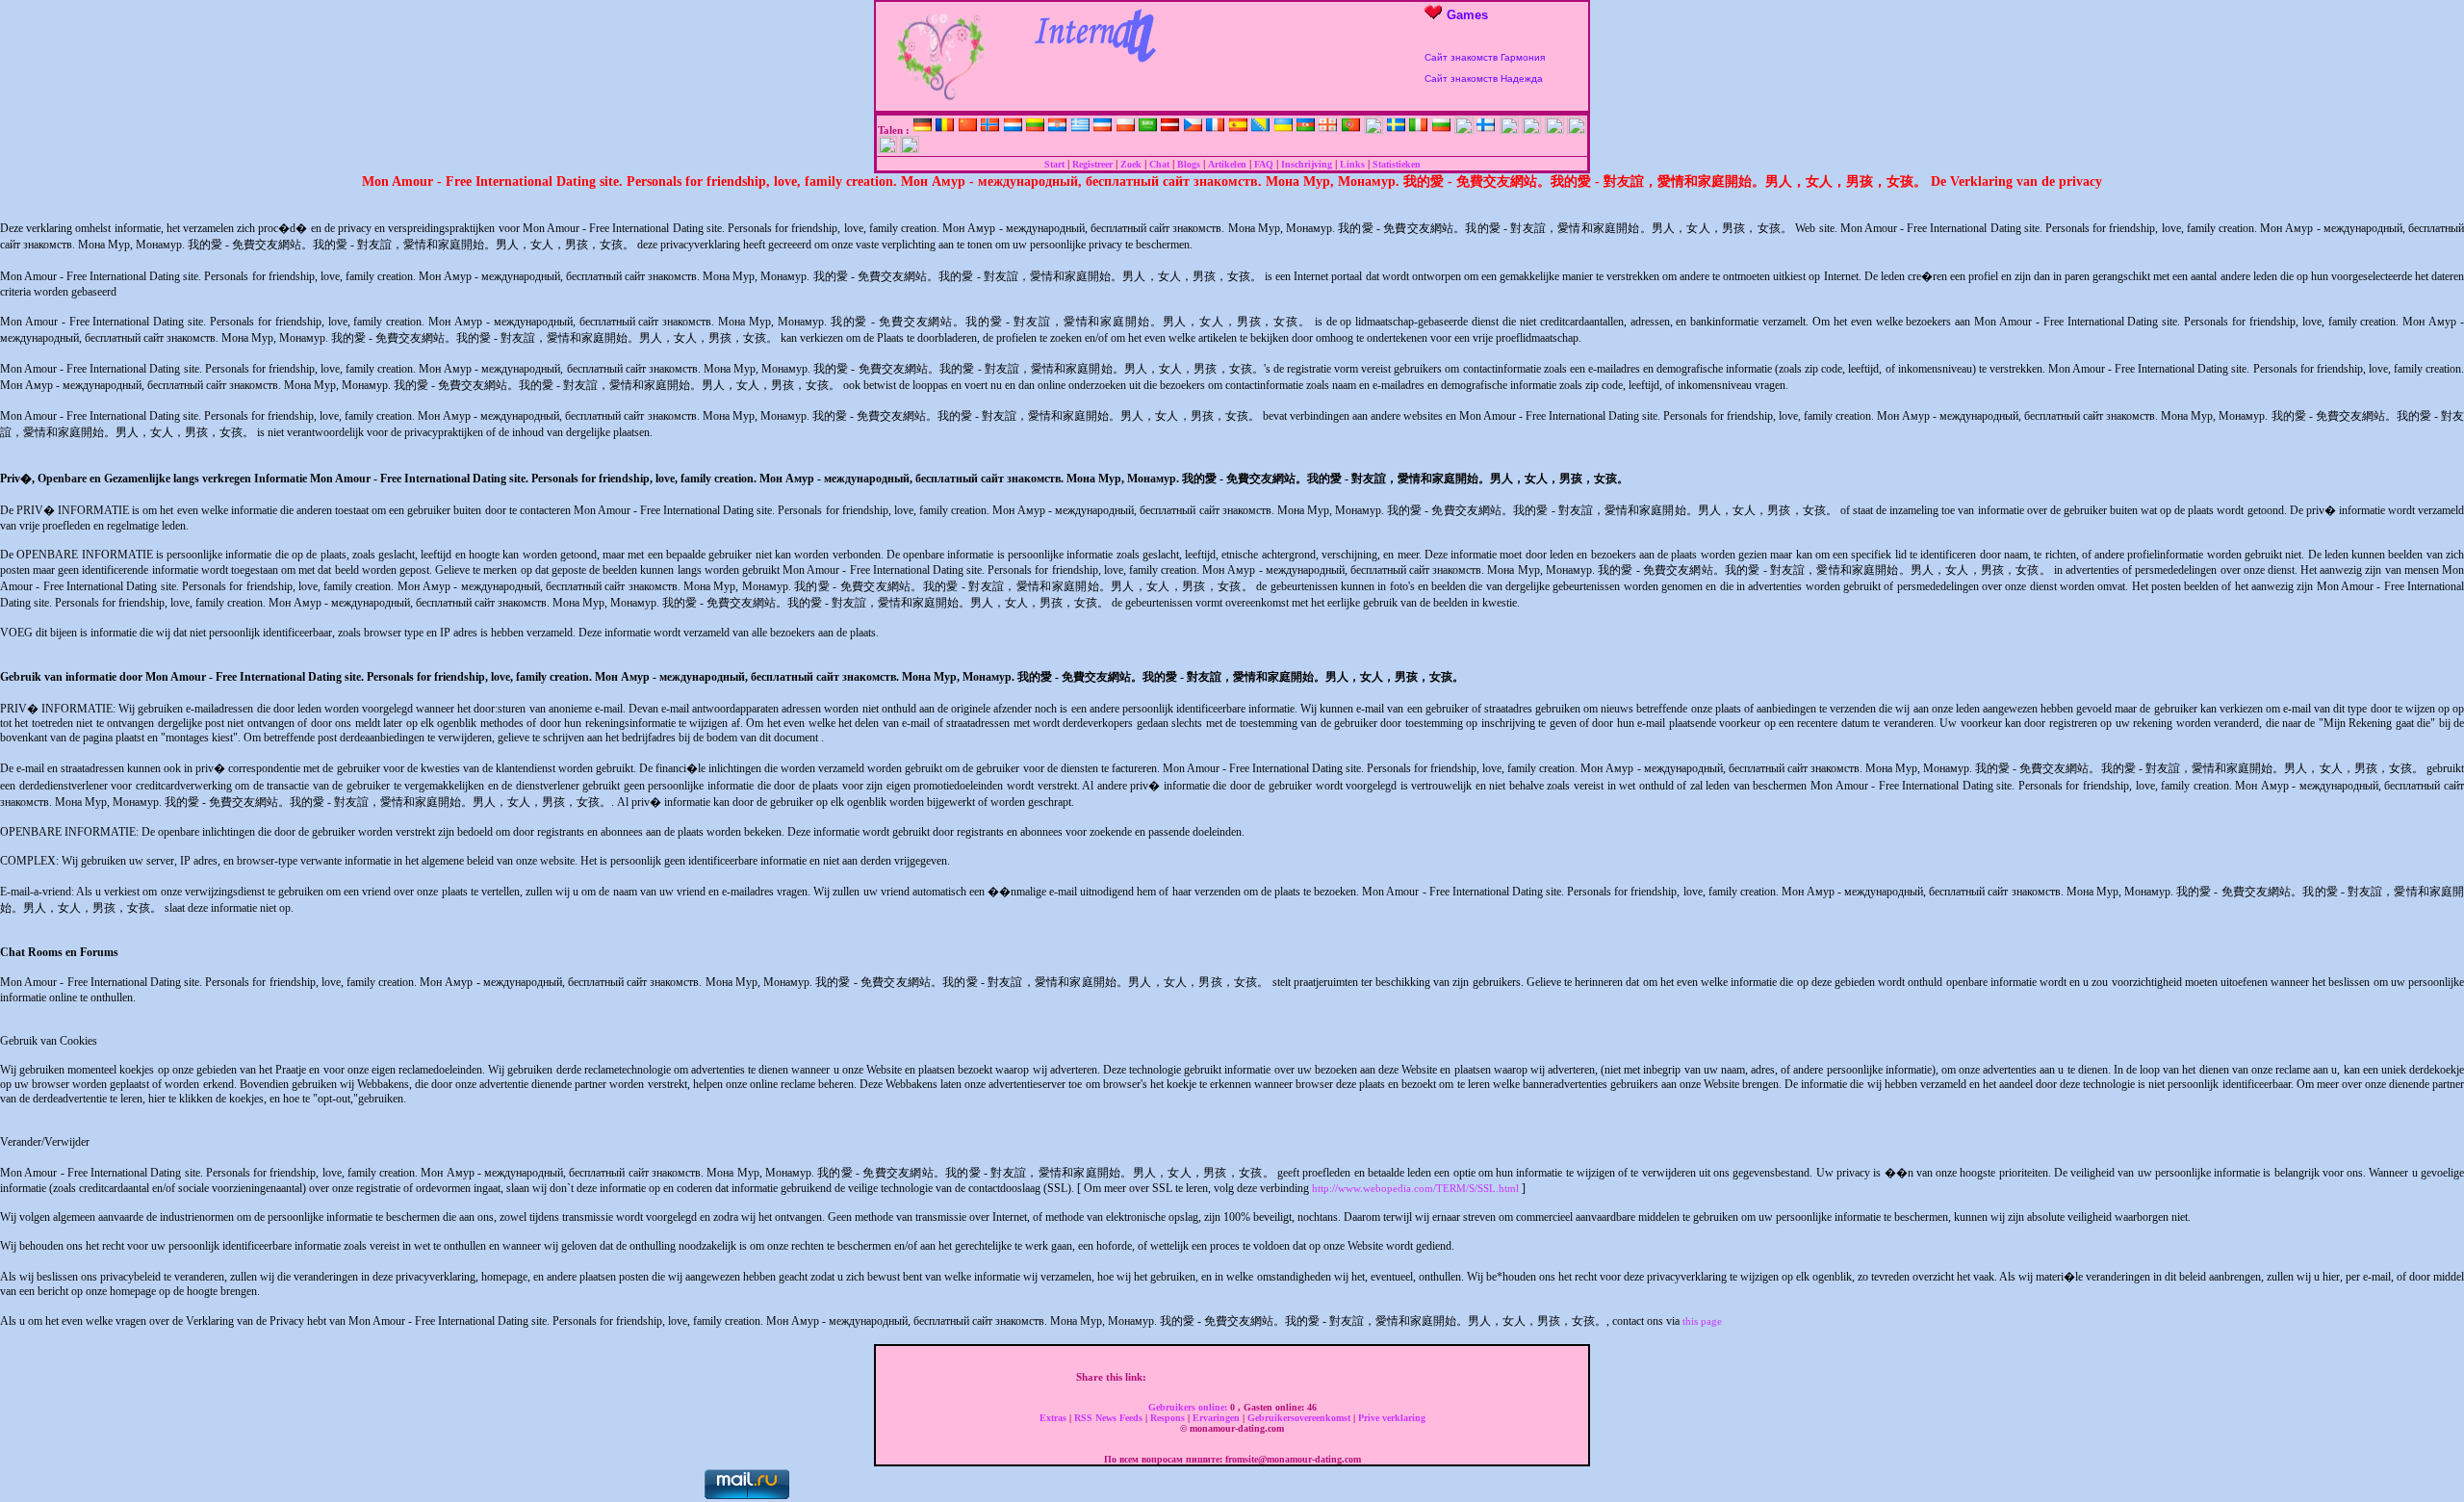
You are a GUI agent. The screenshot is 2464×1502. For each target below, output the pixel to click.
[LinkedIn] (1279, 1377)
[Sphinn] (1360, 1377)
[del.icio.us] (1259, 1377)
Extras (1054, 1418)
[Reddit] (1320, 1377)
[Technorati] (1340, 1377)
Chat (1159, 164)
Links (1352, 164)
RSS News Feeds (1110, 1418)
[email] (1380, 1377)
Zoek (1131, 164)
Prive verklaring (1392, 1418)
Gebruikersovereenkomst (1300, 1418)
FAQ (1264, 164)
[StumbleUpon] (1299, 1377)
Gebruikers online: (1189, 1407)
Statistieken (1397, 164)
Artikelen (1227, 164)
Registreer (1092, 164)
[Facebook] (1158, 1377)
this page (1702, 1321)
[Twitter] (1178, 1377)
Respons (1169, 1418)
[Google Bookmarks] (1239, 1377)
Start (1054, 164)
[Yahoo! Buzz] (1219, 1377)
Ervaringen (1218, 1418)
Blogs (1189, 164)
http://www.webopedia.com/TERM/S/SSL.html (1415, 1188)
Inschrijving (1307, 164)
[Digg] (1198, 1377)
